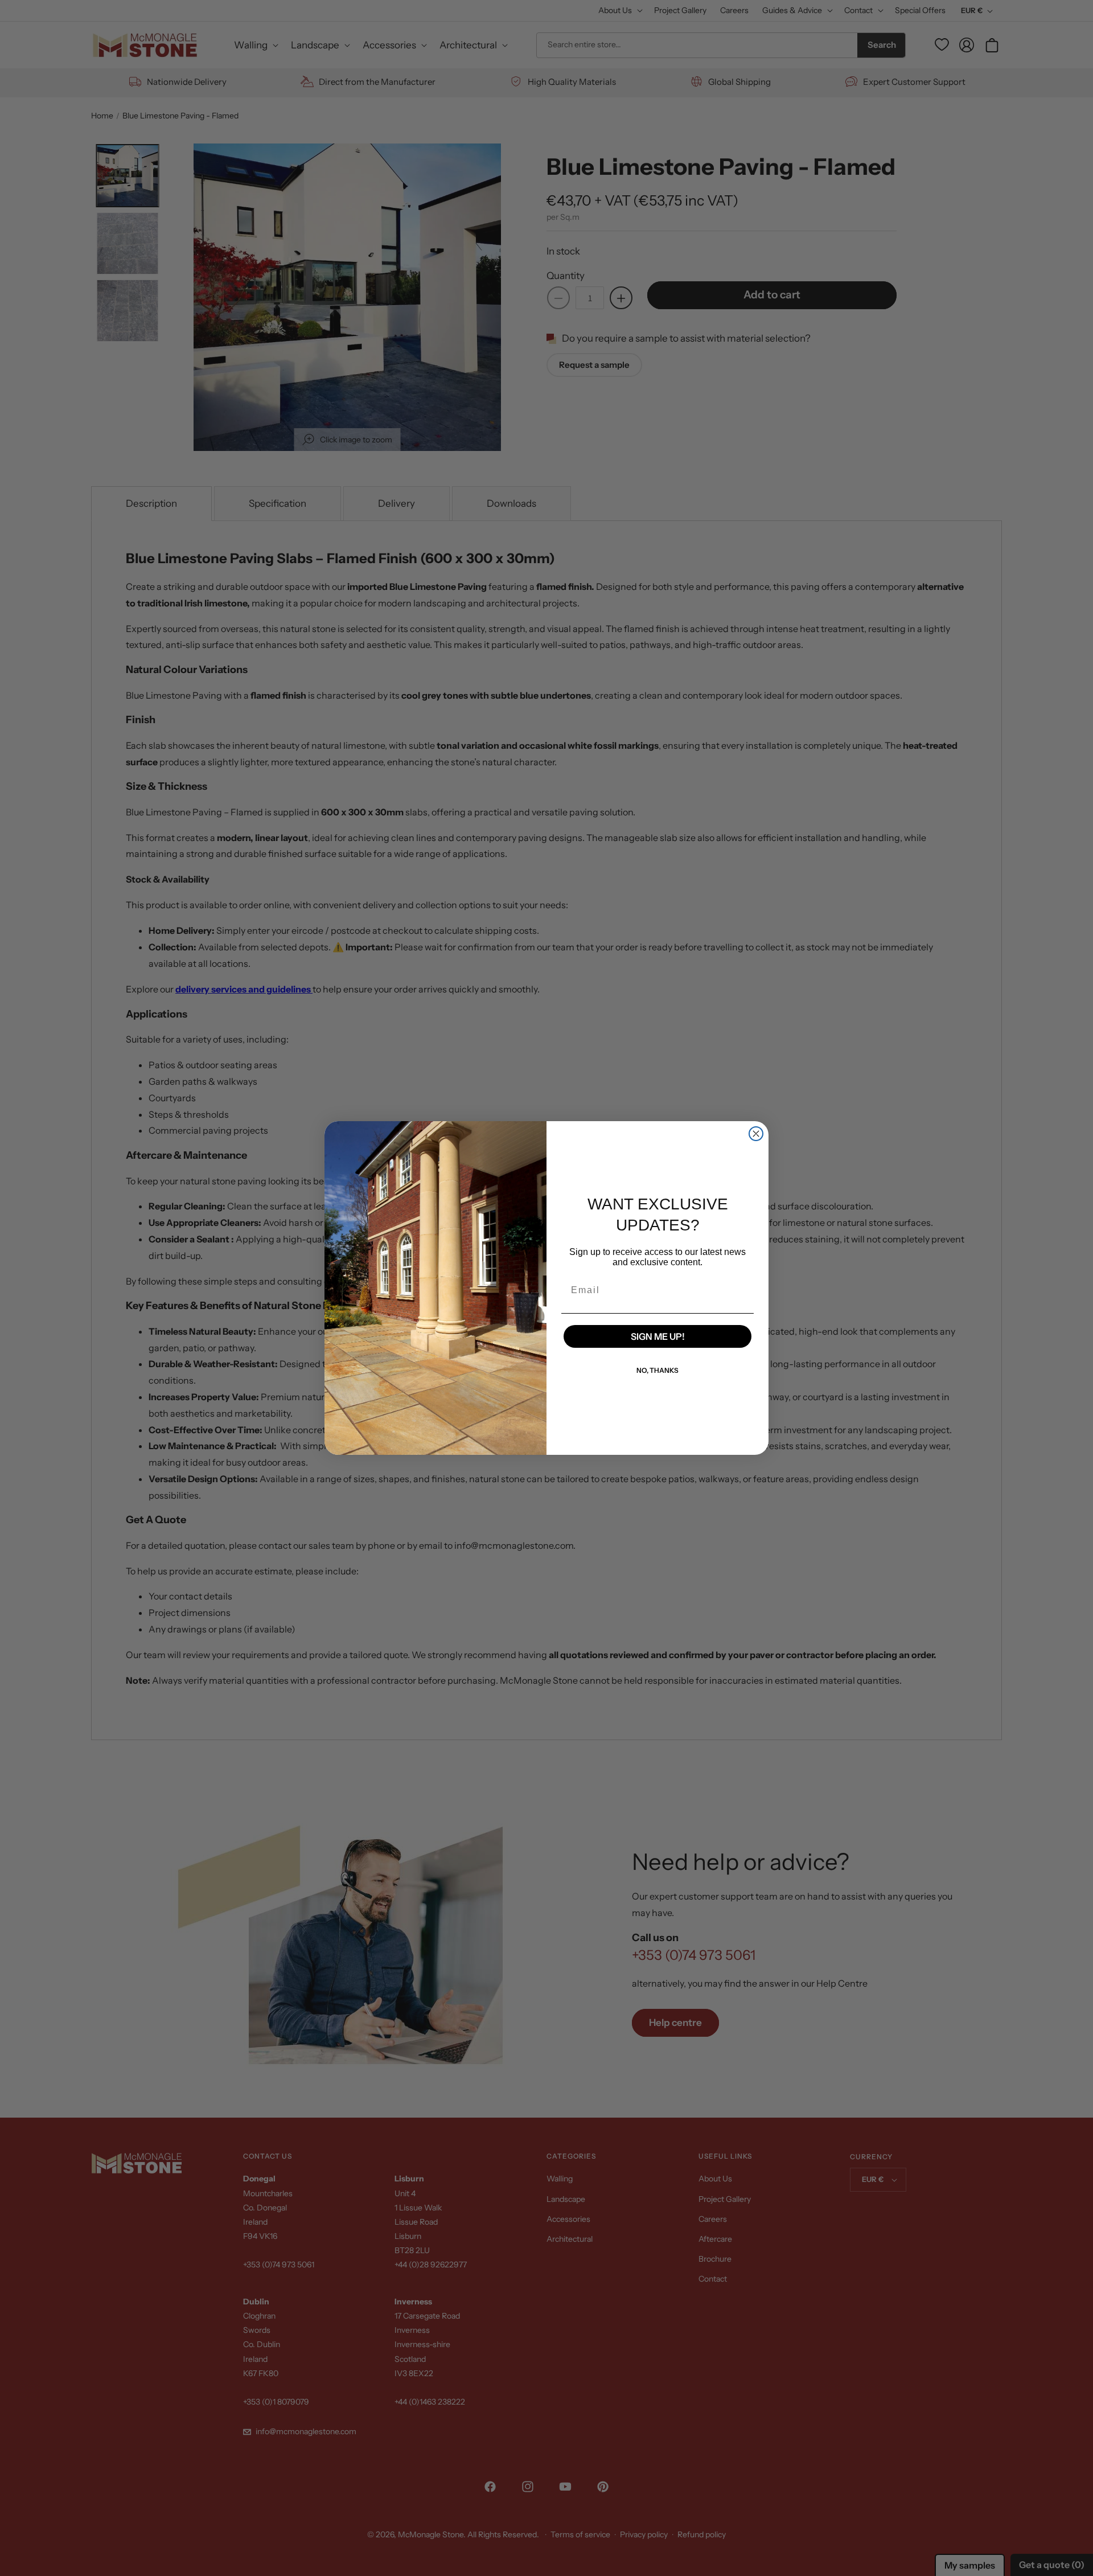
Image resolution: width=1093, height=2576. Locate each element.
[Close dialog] (756, 1134)
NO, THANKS (658, 1370)
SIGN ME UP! (658, 1336)
